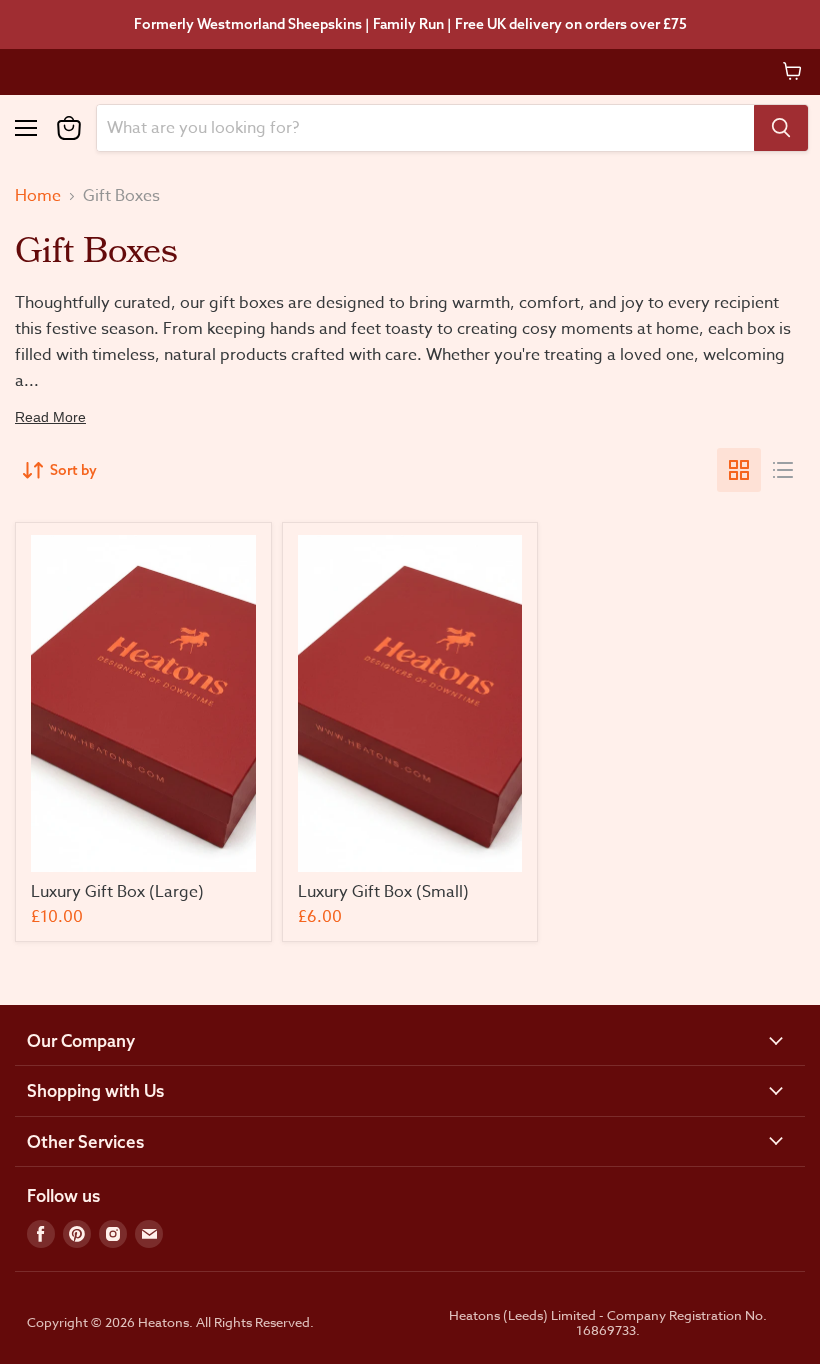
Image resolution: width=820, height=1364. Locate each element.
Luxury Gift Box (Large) (117, 892)
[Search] (781, 128)
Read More (50, 417)
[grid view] (739, 470)
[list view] (783, 470)
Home (38, 196)
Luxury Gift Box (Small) (383, 892)
